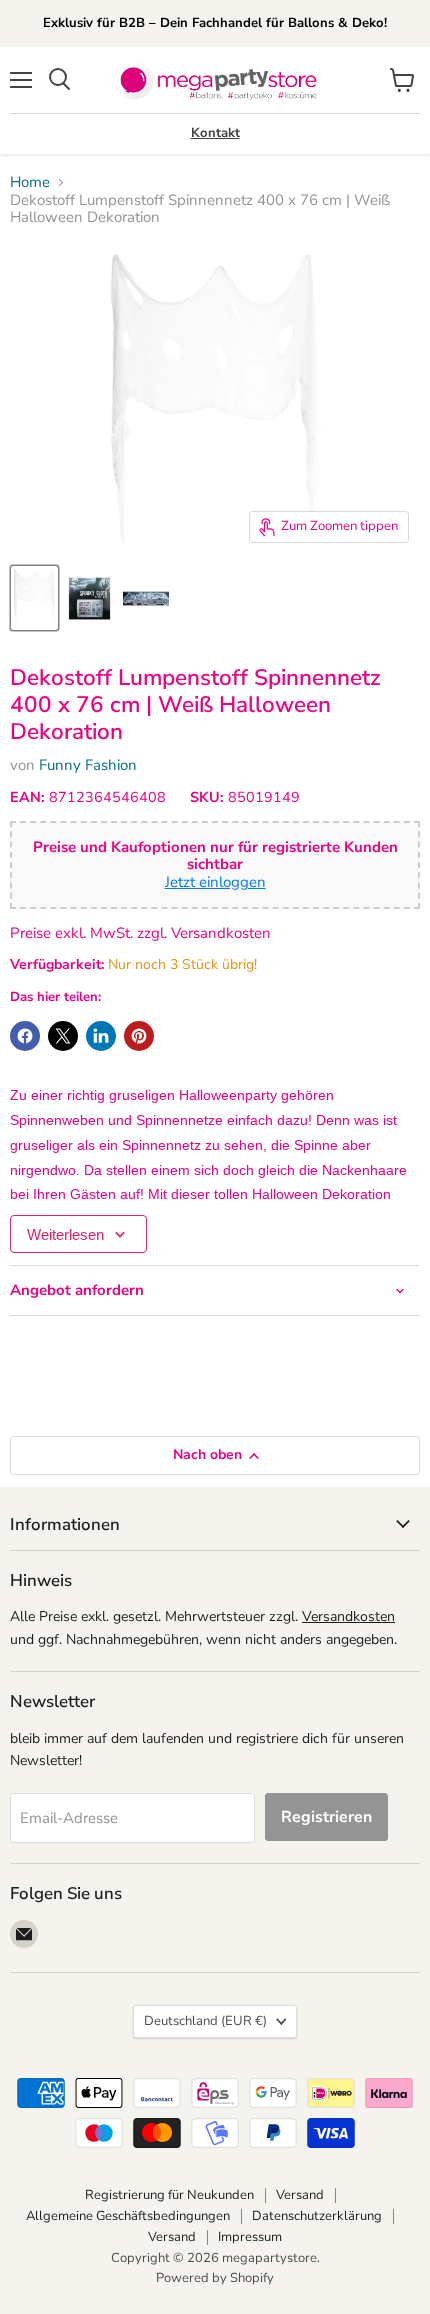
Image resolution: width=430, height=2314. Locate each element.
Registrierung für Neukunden (169, 2195)
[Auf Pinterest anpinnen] (139, 1036)
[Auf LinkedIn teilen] (101, 1036)
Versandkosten (348, 1616)
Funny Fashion (88, 765)
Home (30, 182)
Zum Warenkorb (237, 2265)
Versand (300, 2195)
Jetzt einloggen (215, 882)
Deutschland (205, 2021)
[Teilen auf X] (63, 1036)
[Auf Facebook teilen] (25, 1036)
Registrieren (326, 1817)
